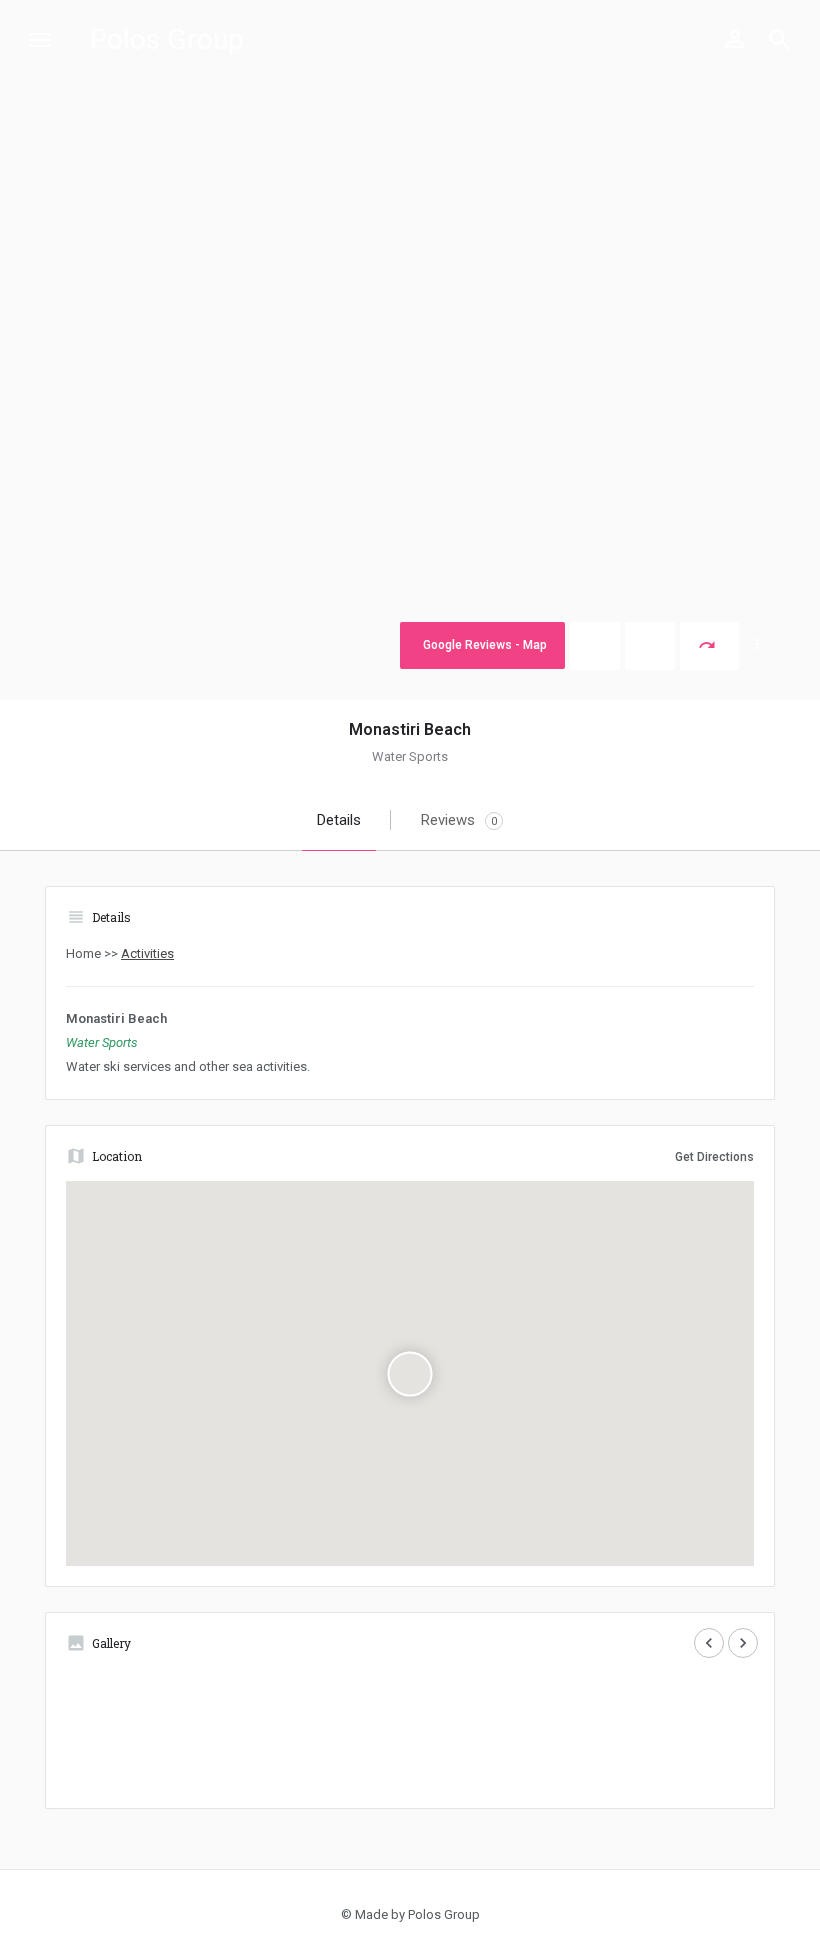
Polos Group (167, 39)
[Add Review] (595, 646)
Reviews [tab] (459, 820)
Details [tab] (339, 820)
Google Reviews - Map (485, 645)
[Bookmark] (650, 646)
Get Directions (714, 1157)
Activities (147, 953)
